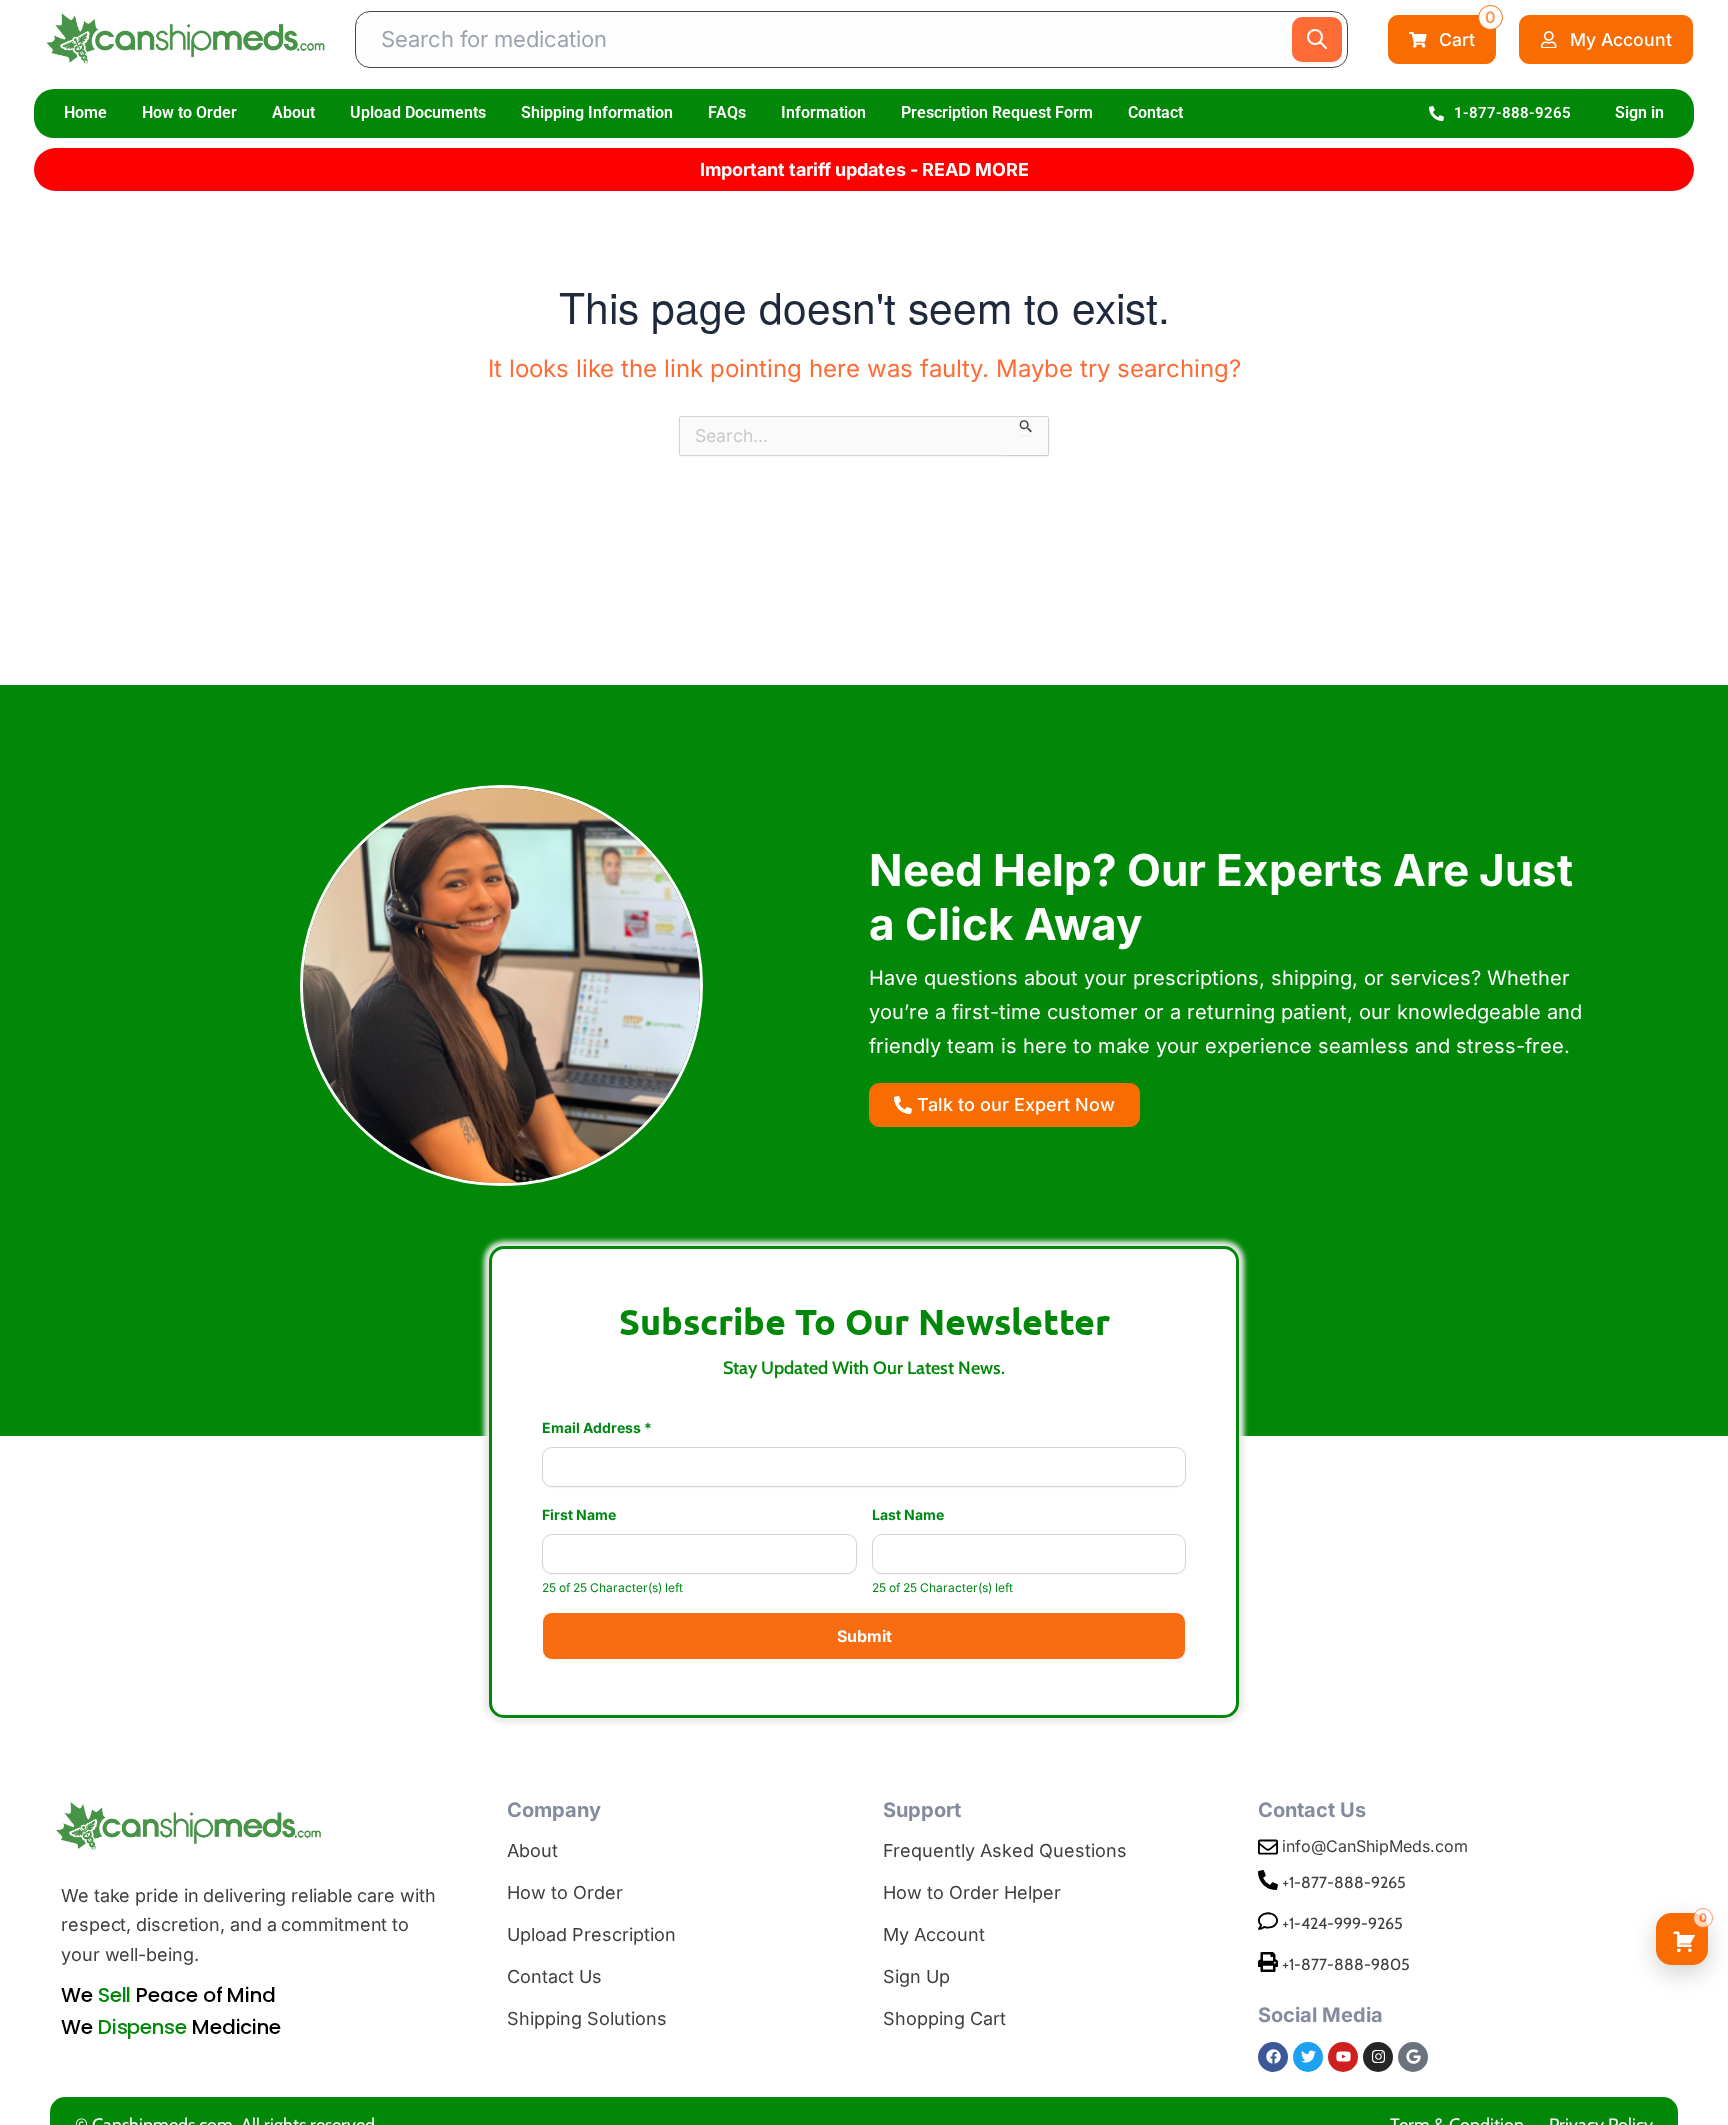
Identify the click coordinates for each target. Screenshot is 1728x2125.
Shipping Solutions (587, 2018)
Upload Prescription (591, 1934)
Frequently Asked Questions (1005, 1850)
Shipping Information (597, 112)
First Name (579, 1515)
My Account (934, 1934)
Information (823, 112)
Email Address (597, 1428)
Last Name (908, 1515)
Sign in (1639, 112)
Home (85, 112)
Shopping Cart (944, 2018)
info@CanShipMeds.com (1375, 1846)
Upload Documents (418, 112)
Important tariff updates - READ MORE (864, 169)
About (293, 112)
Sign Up (916, 1976)
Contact (1155, 112)
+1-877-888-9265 (1344, 1882)
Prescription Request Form (997, 112)
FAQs (727, 112)
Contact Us (554, 1976)
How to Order (189, 112)
